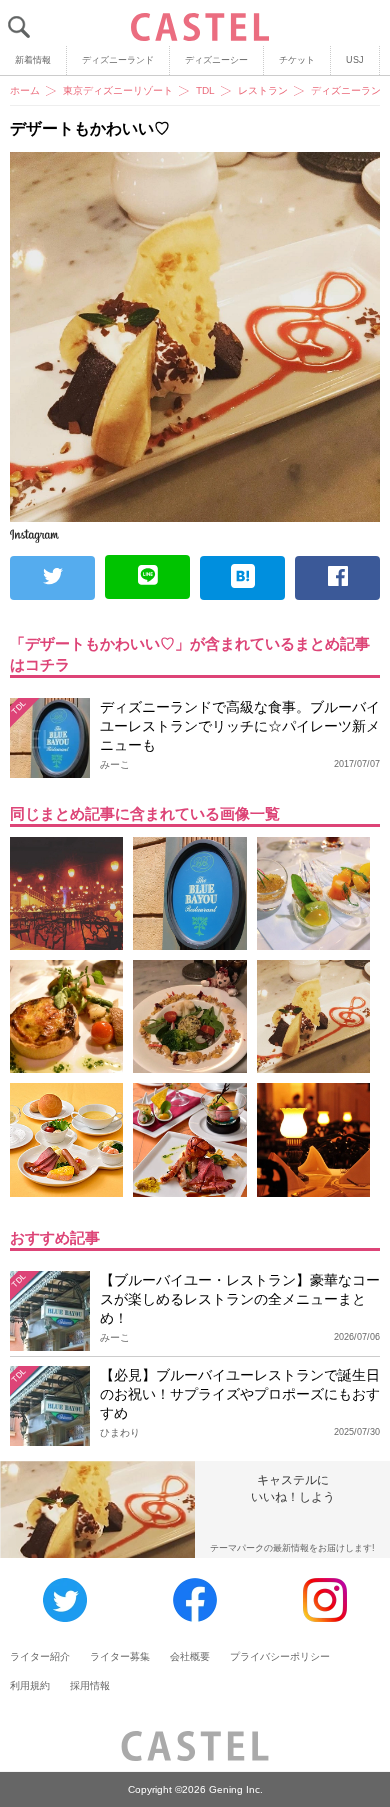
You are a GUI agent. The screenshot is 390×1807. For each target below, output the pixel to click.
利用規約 (30, 1685)
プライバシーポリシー (280, 1656)
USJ (355, 60)
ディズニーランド (118, 60)
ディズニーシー (216, 60)
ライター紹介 (40, 1656)
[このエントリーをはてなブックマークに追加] (242, 578)
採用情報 (90, 1685)
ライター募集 (120, 1656)
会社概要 (190, 1656)
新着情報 (33, 60)
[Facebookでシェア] (337, 578)
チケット (297, 60)
